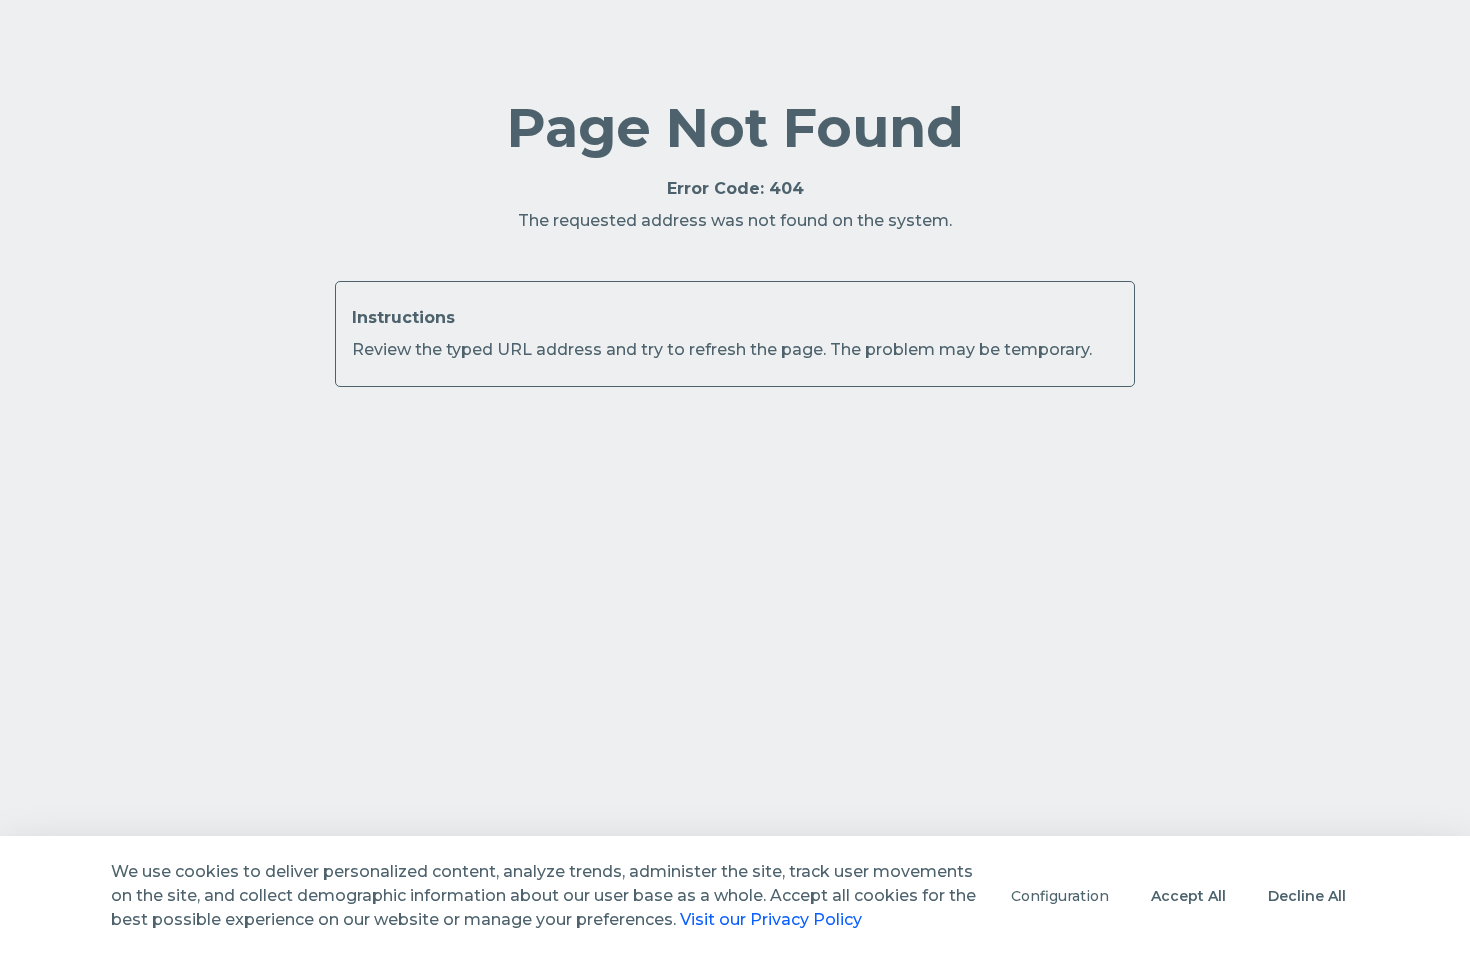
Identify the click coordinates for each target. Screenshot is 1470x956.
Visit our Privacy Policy (771, 919)
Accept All (1188, 896)
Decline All (1307, 896)
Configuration (1060, 896)
